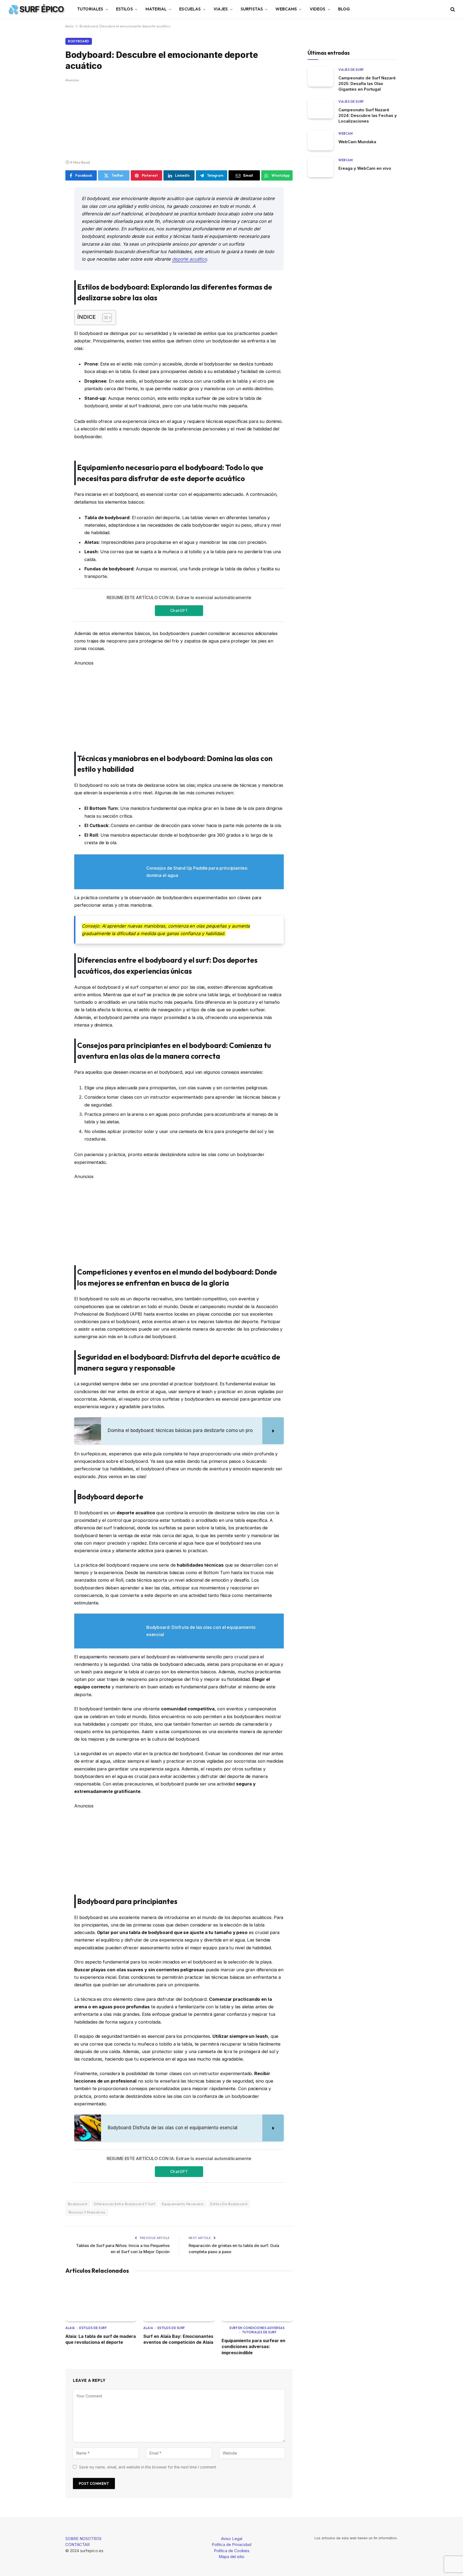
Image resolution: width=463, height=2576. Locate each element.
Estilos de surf (93, 2328)
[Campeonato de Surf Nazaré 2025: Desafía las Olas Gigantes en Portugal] (321, 77)
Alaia (70, 2328)
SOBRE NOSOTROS (83, 2539)
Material (156, 9)
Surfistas (252, 9)
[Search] (452, 9)
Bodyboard (79, 41)
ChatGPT (179, 610)
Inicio (70, 26)
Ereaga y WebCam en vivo (365, 168)
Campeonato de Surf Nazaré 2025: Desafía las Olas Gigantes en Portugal (367, 83)
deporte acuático (189, 259)
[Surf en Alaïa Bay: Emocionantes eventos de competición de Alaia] (179, 2301)
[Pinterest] (47, 246)
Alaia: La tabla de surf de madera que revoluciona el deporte (101, 2339)
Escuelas (190, 9)
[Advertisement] (179, 120)
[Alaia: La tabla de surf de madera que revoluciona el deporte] (101, 2301)
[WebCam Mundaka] (321, 140)
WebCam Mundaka (357, 141)
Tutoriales (90, 9)
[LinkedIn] (47, 232)
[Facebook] (47, 205)
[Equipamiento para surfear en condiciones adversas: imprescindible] (257, 2301)
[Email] (47, 260)
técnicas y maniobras (87, 2212)
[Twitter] (47, 219)
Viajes (221, 9)
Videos (318, 9)
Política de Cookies (232, 2551)
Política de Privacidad (231, 2544)
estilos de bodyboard (229, 2204)
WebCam (346, 133)
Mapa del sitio (231, 2557)
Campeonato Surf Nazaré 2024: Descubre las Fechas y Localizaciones (368, 115)
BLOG (344, 9)
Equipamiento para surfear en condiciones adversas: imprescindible (253, 2347)
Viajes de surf (351, 69)
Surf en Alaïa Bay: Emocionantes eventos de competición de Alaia (178, 2339)
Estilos (124, 9)
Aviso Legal (232, 2539)
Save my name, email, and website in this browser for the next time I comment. (148, 2467)
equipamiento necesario (183, 2204)
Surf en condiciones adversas (257, 2328)
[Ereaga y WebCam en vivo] (321, 167)
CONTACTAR (78, 2544)
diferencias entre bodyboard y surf (125, 2204)
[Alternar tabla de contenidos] (104, 318)
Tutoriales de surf (259, 2332)
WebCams (286, 9)
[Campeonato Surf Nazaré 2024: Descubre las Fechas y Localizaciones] (321, 108)
